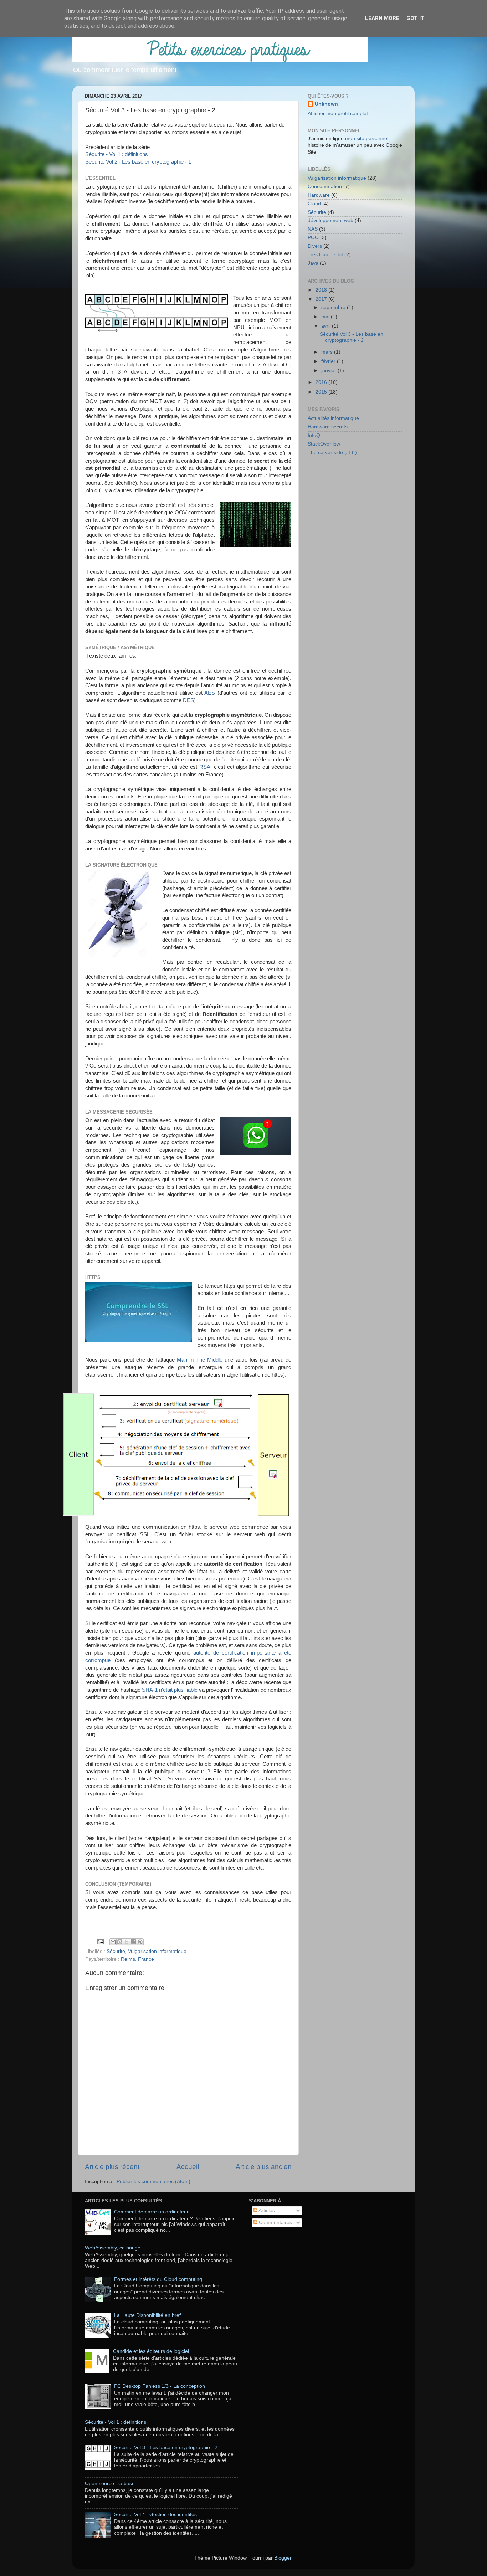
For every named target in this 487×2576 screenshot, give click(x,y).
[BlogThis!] (120, 1942)
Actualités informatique (333, 418)
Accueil (188, 2167)
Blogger (283, 2558)
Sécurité (116, 1951)
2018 (322, 290)
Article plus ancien (264, 2167)
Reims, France (137, 1959)
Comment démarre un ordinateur (151, 2212)
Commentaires (275, 2223)
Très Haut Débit (325, 255)
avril (327, 326)
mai (326, 317)
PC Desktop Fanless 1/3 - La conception (160, 2386)
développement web (330, 220)
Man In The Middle (200, 1360)
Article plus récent (112, 2167)
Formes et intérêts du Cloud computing (158, 2279)
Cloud (314, 204)
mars (328, 352)
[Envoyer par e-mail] (113, 1942)
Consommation (325, 187)
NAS (313, 229)
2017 (322, 299)
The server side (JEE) (332, 453)
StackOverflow (324, 444)
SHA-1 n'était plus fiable (170, 1690)
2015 (322, 392)
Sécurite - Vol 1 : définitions (117, 154)
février (329, 361)
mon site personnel (367, 138)
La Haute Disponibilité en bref (147, 2315)
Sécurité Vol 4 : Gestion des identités (155, 2515)
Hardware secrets (328, 427)
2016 (322, 382)
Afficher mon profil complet (338, 114)
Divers (315, 246)
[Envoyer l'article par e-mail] (100, 1941)
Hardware (319, 195)
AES (211, 693)
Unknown (326, 104)
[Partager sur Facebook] (133, 1942)
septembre (334, 307)
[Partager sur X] (127, 1942)
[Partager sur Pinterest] (140, 1942)
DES (188, 700)
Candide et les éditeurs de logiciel (151, 2351)
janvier (329, 371)
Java (313, 263)
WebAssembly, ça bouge (113, 2248)
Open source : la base (110, 2484)
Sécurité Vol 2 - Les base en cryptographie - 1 (138, 162)
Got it (416, 18)
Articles (266, 2210)
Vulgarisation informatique (157, 1951)
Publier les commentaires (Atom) (153, 2182)
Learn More (382, 18)
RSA (205, 767)
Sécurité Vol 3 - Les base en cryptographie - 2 (352, 337)
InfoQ (314, 435)
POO (313, 238)
